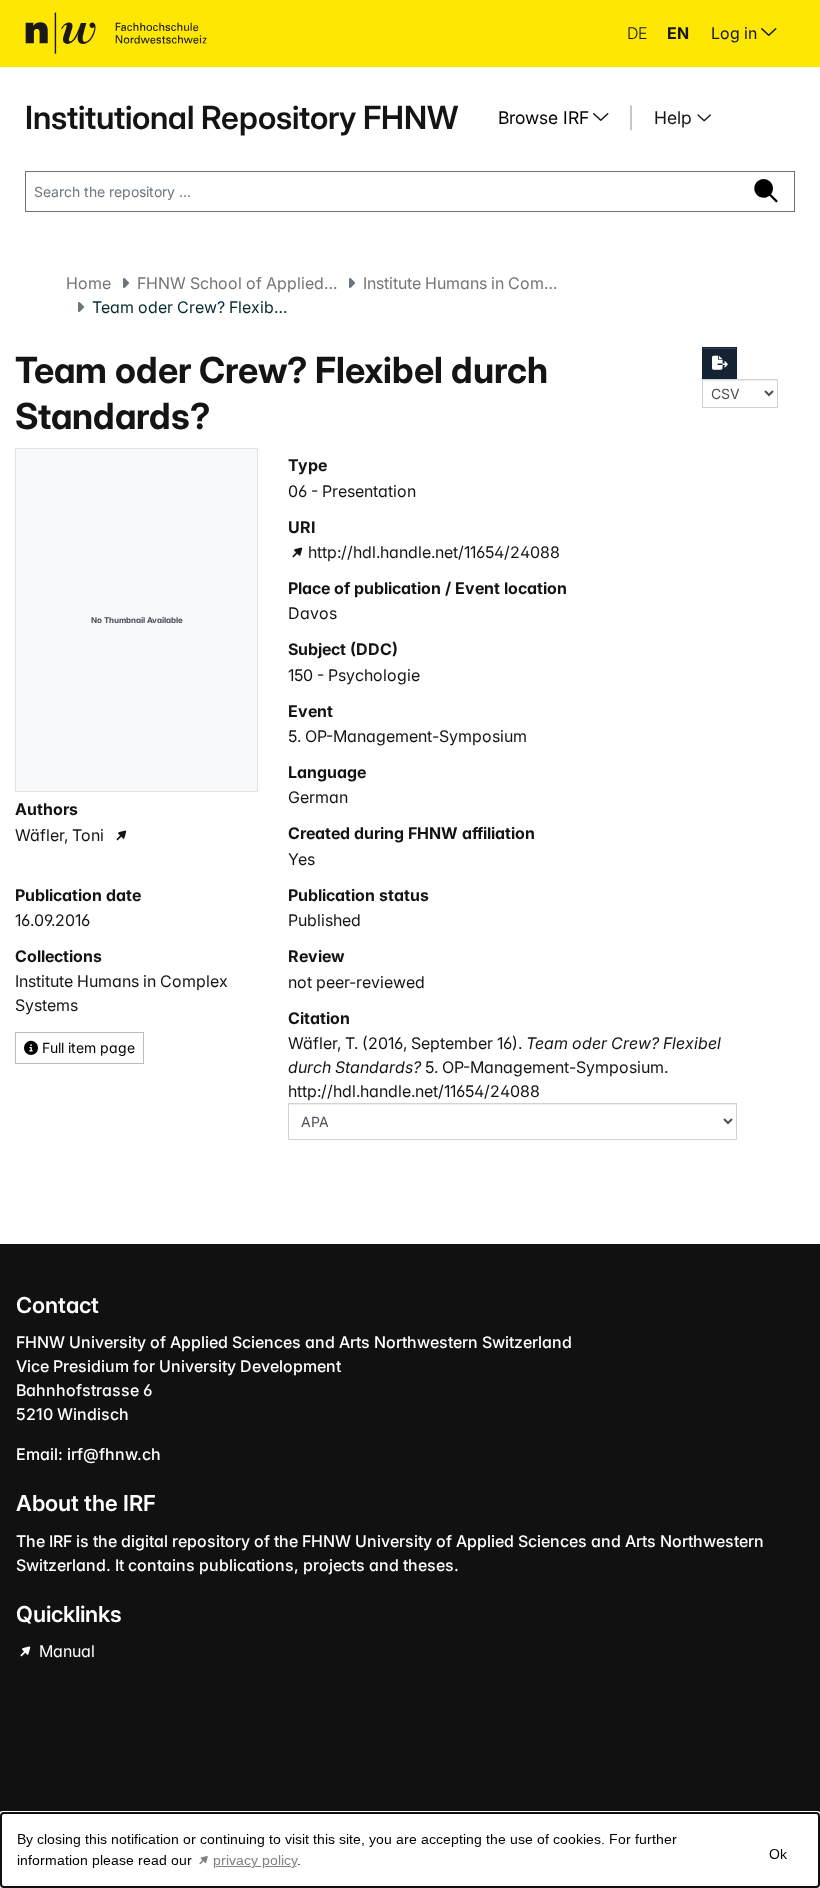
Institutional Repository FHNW (241, 117)
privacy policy (255, 1860)
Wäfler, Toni (59, 835)
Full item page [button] (86, 1047)
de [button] (639, 33)
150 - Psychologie (354, 675)
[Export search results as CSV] (720, 363)
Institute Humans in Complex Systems (463, 283)
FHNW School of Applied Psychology (237, 283)
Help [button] (675, 117)
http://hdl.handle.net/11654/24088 (433, 552)
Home (88, 283)
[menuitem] (561, 118)
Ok (778, 1854)
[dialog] (410, 1850)
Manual (65, 1651)
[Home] (116, 33)
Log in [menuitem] (736, 33)
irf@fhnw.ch (114, 1454)
